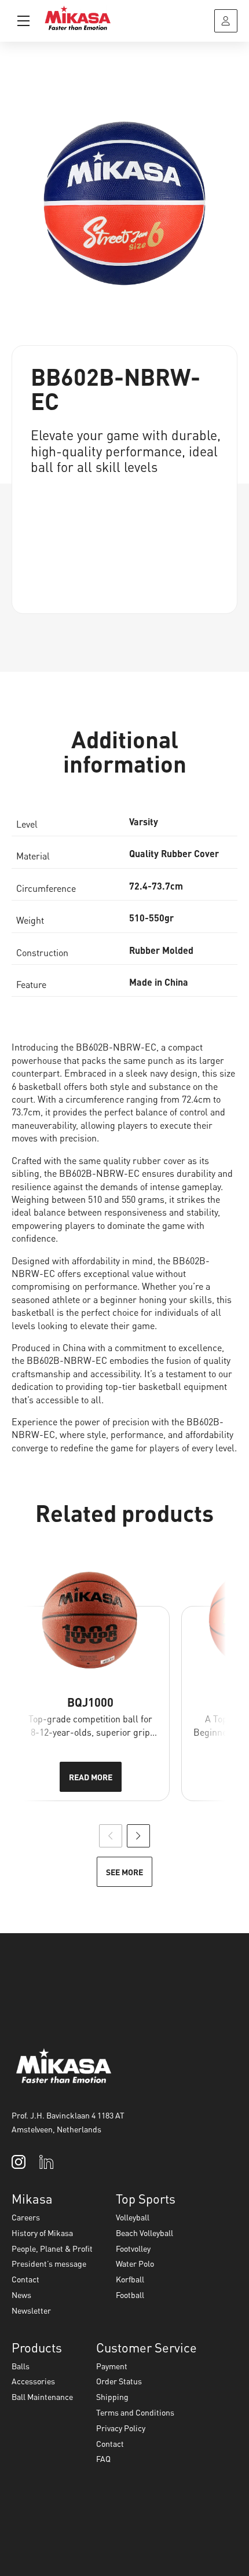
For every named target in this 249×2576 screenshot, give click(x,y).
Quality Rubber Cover (174, 853)
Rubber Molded (161, 950)
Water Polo (135, 2263)
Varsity (144, 822)
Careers (26, 2217)
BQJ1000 (90, 1702)
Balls (21, 2366)
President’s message (49, 2263)
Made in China (159, 982)
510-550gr (151, 918)
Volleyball (133, 2217)
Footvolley (133, 2248)
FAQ (103, 2458)
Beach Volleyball (144, 2233)
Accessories (33, 2381)
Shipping (112, 2396)
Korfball (130, 2279)
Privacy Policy (121, 2428)
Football (130, 2295)
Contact (25, 2279)
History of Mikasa (42, 2233)
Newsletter (31, 2310)
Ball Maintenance (42, 2396)
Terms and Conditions (135, 2412)
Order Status (119, 2381)
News (21, 2295)
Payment (112, 2366)
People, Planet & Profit (52, 2248)
